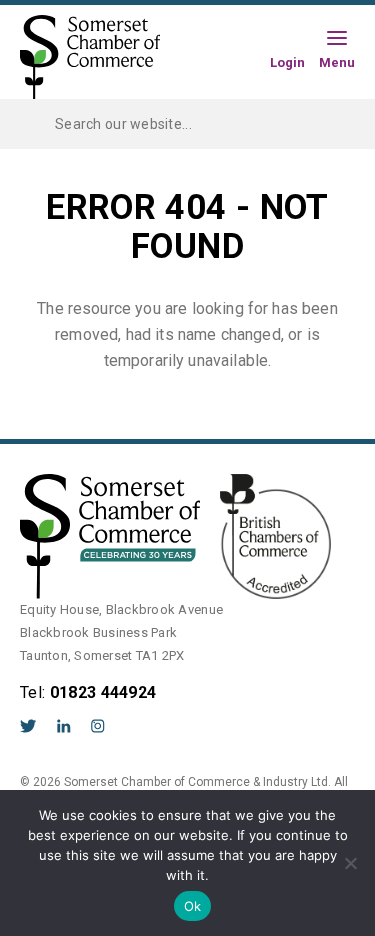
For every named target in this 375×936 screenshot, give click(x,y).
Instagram (98, 726)
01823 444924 (103, 692)
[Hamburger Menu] (337, 39)
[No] (350, 863)
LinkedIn (64, 726)
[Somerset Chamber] (90, 58)
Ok (193, 906)
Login (287, 62)
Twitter (28, 726)
